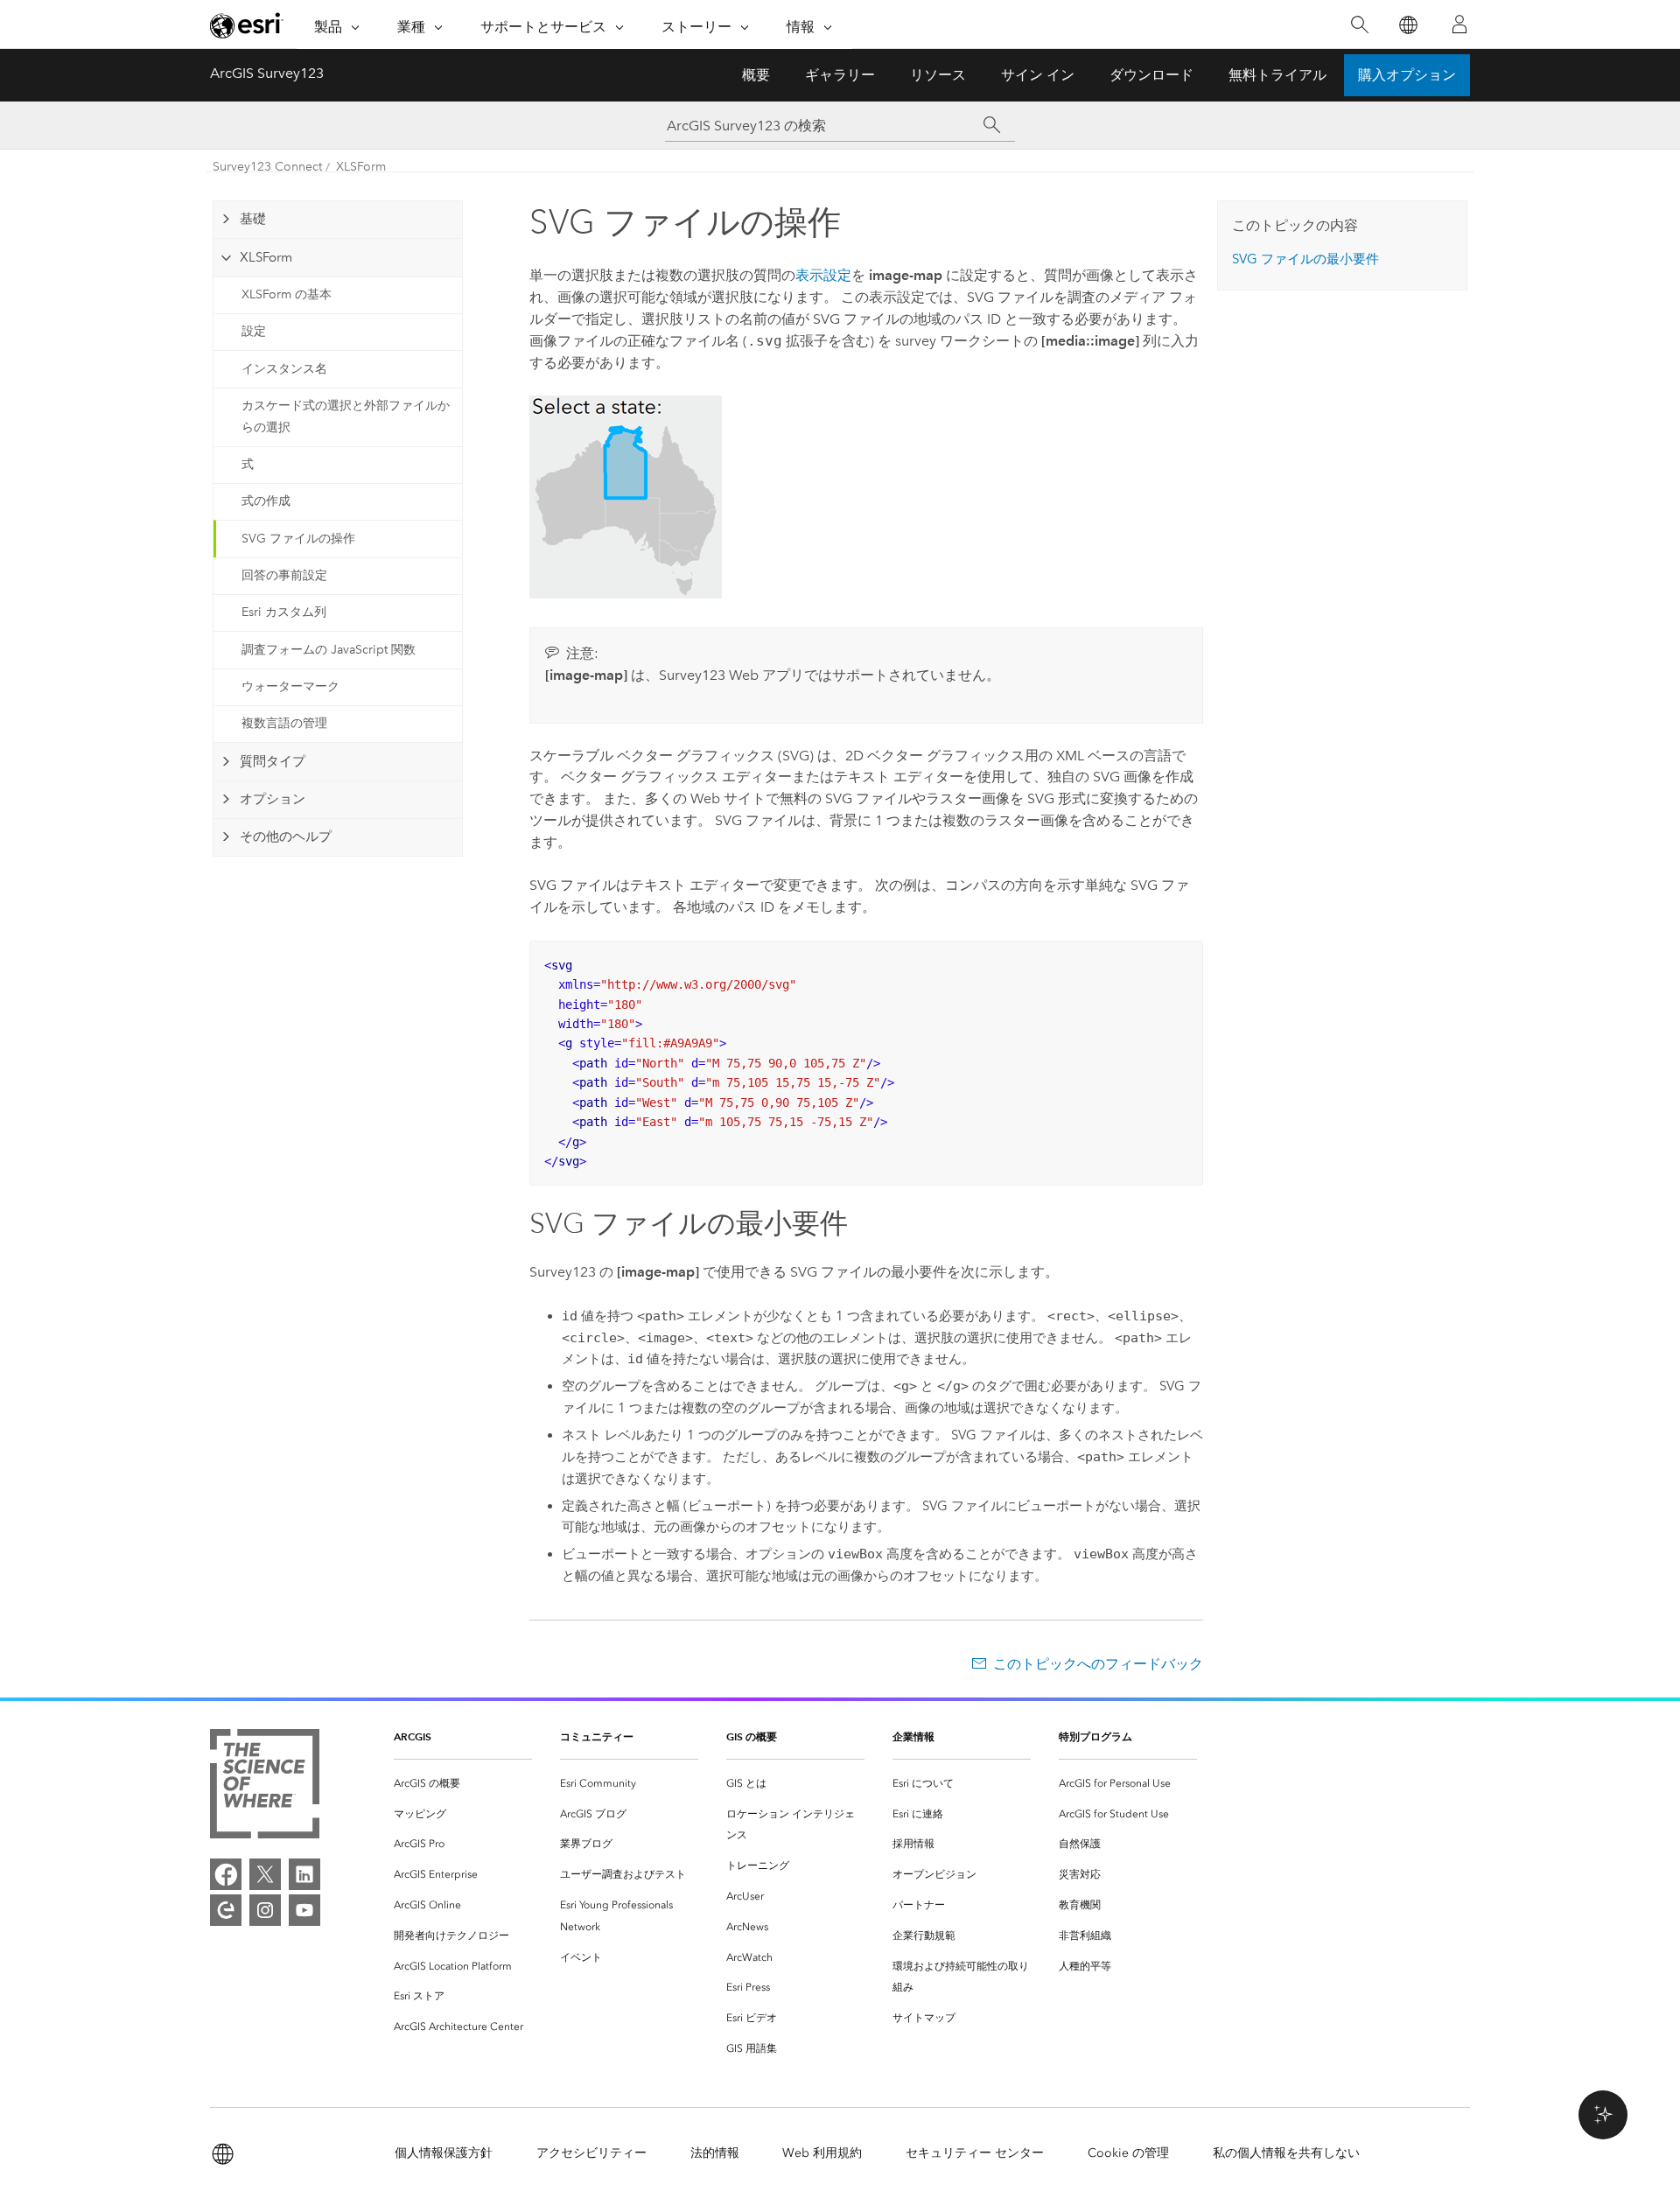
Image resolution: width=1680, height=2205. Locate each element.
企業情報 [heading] (913, 1736)
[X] (265, 1874)
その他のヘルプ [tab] (286, 836)
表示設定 (823, 275)
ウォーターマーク (290, 686)
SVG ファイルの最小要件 (1305, 259)
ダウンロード (1151, 75)
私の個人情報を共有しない (1286, 2153)
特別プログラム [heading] (1095, 1736)
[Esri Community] (226, 1910)
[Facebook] (226, 1874)
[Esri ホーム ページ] (247, 25)
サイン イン (1038, 75)
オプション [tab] (273, 799)
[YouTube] (304, 1910)
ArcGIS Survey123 (267, 73)
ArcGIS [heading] (413, 1736)
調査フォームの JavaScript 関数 (329, 650)
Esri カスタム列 (284, 612)
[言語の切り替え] (1407, 25)
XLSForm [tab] (266, 257)
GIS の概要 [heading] (752, 1736)
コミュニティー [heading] (597, 1736)
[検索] (1359, 25)
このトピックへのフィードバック (1098, 1664)
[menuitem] (463, 1784)
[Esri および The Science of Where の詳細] (265, 1787)
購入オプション (1407, 75)
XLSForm (361, 167)
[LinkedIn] (304, 1874)
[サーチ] (992, 125)
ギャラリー (840, 75)
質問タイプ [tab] (273, 761)
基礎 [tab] (253, 219)
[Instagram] (265, 1910)
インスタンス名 (284, 369)
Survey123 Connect (267, 167)
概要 (756, 75)
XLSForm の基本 (287, 294)
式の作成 (266, 501)
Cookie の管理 (1128, 2153)
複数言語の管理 (284, 723)
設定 (254, 331)
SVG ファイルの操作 (298, 539)
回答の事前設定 (284, 575)
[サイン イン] (1459, 24)
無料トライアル (1277, 75)
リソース (938, 75)
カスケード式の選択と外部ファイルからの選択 (346, 416)
